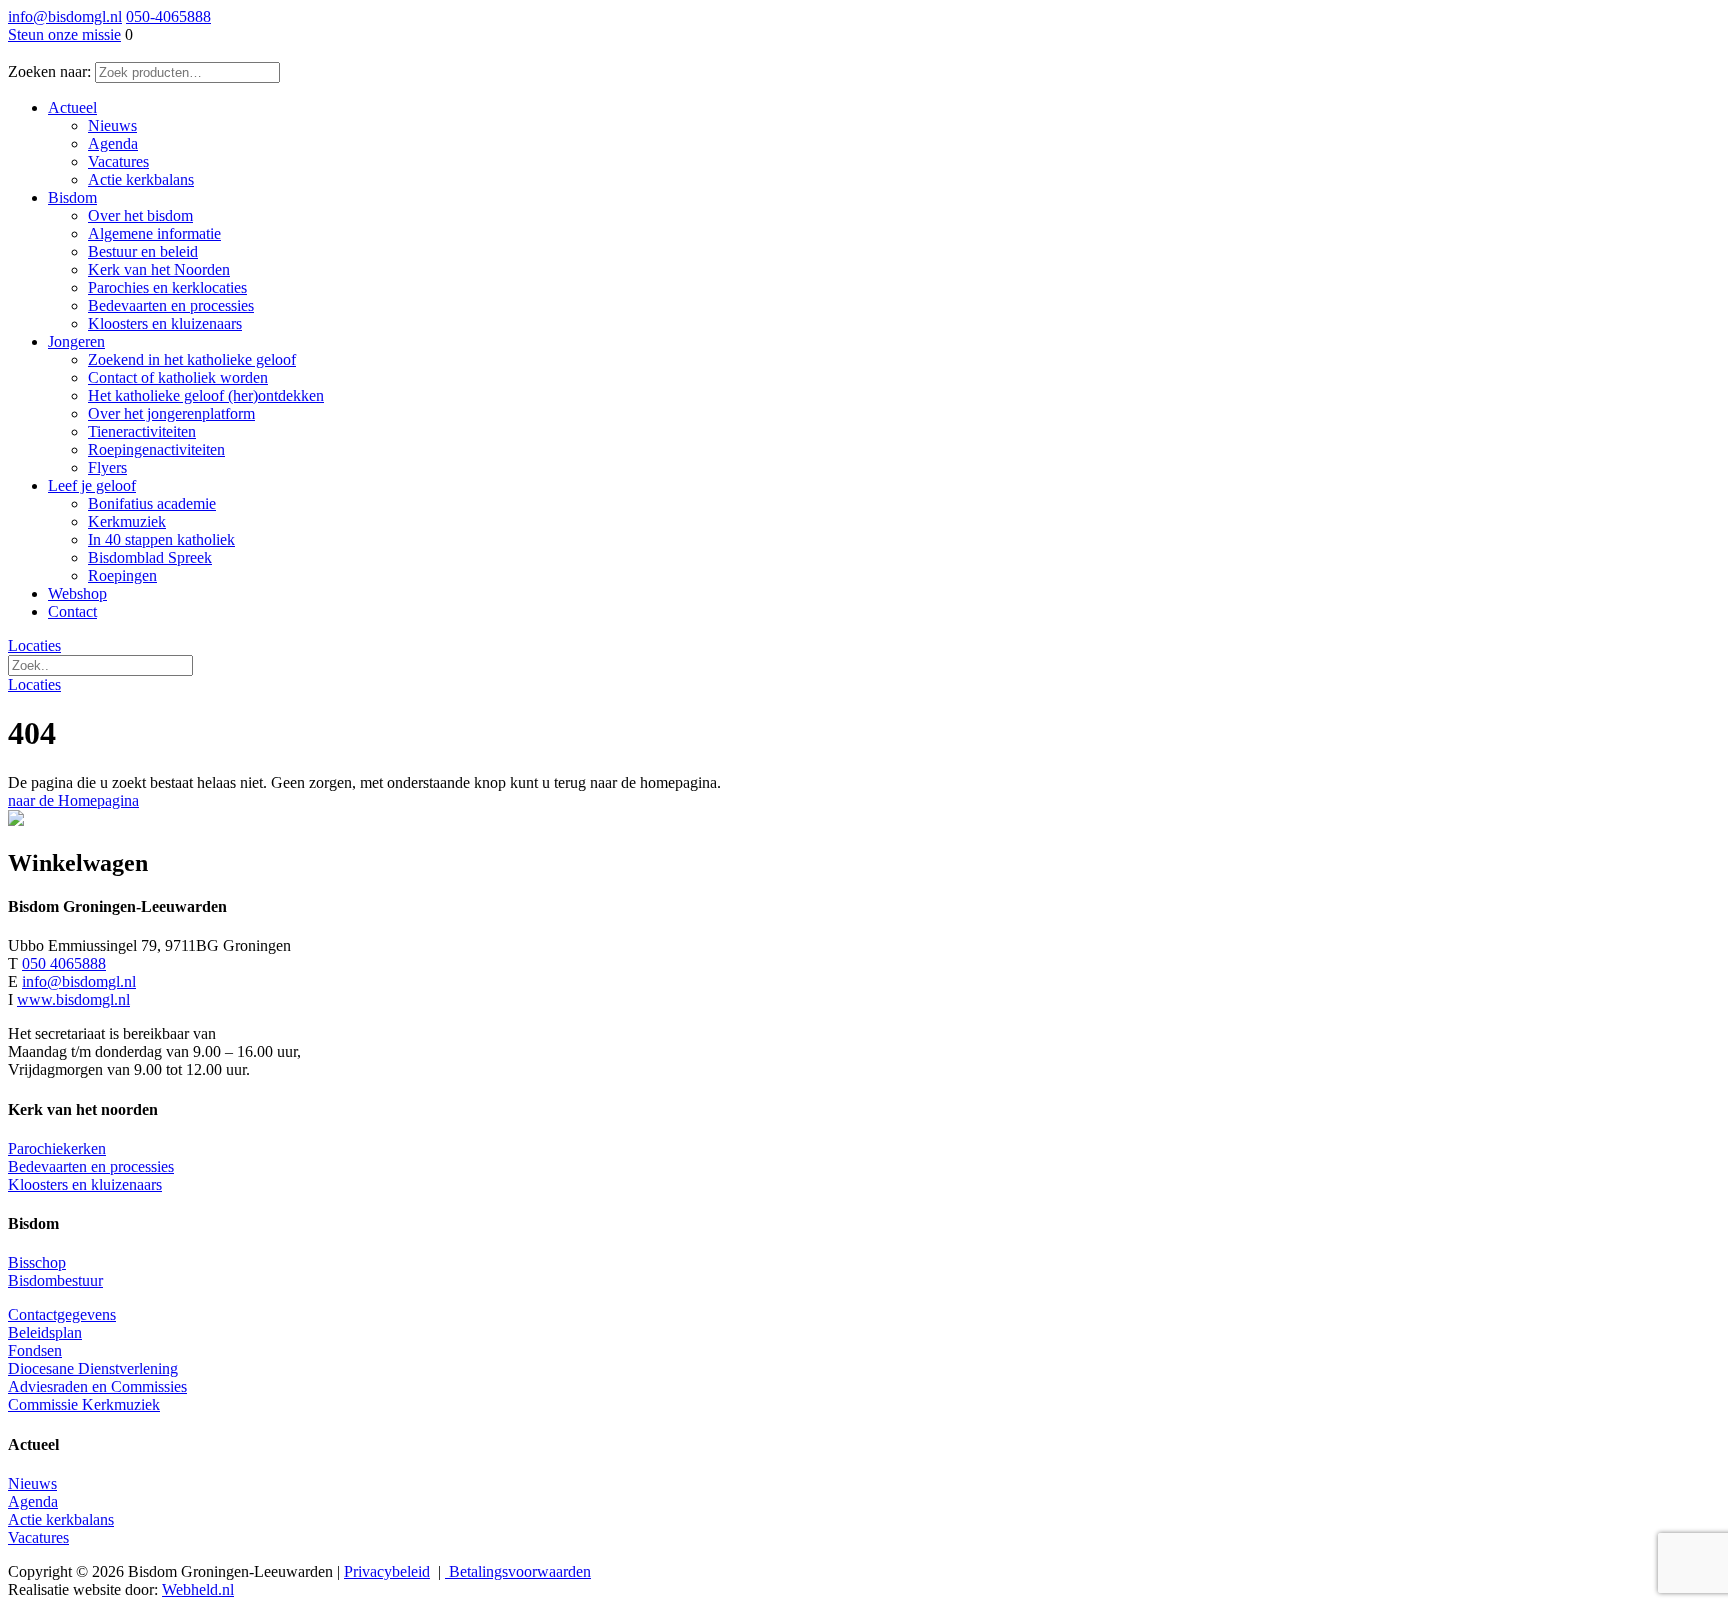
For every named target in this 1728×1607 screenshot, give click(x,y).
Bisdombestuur (55, 1280)
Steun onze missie (64, 34)
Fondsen (35, 1350)
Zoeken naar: (49, 71)
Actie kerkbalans (61, 1519)
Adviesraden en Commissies (97, 1386)
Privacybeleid (387, 1571)
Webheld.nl (198, 1589)
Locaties (34, 645)
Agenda (33, 1501)
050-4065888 (168, 16)
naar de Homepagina (73, 800)
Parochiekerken (57, 1148)
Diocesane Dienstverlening (93, 1368)
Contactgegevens (62, 1314)
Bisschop (37, 1262)
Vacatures (38, 1537)
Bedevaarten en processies (91, 1166)
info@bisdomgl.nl (65, 16)
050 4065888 (64, 963)
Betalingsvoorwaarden (518, 1571)
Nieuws (32, 1483)
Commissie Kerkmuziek (84, 1404)
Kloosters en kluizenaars (85, 1184)
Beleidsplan (45, 1332)
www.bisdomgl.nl (73, 999)
